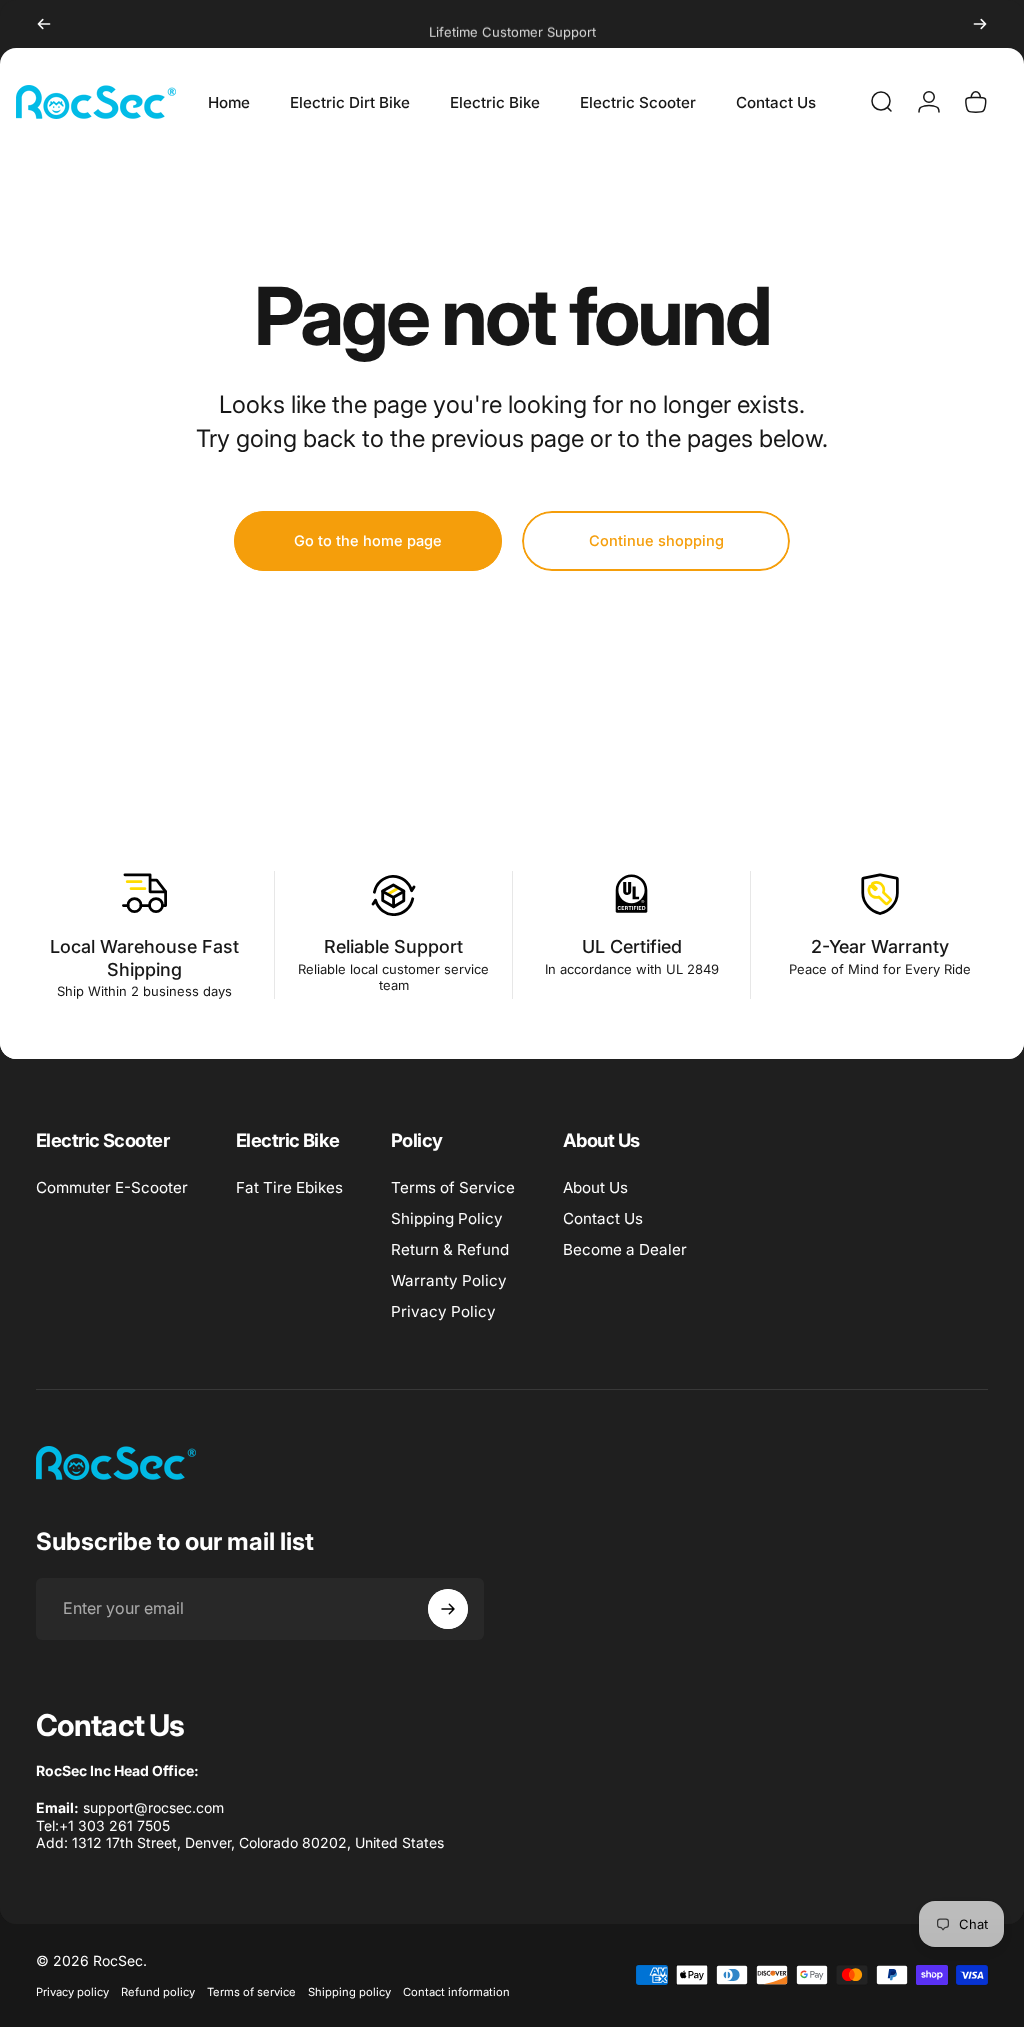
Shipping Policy (447, 1218)
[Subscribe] (448, 1609)
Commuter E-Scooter (112, 1187)
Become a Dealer (625, 1249)
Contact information (456, 1992)
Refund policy (158, 1992)
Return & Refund (450, 1249)
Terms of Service (453, 1187)
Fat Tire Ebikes (289, 1187)
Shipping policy (349, 1992)
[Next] (980, 24)
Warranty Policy (449, 1280)
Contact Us (603, 1218)
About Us (595, 1187)
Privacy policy (72, 1992)
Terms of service (251, 1992)
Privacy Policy (443, 1311)
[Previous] (44, 24)
